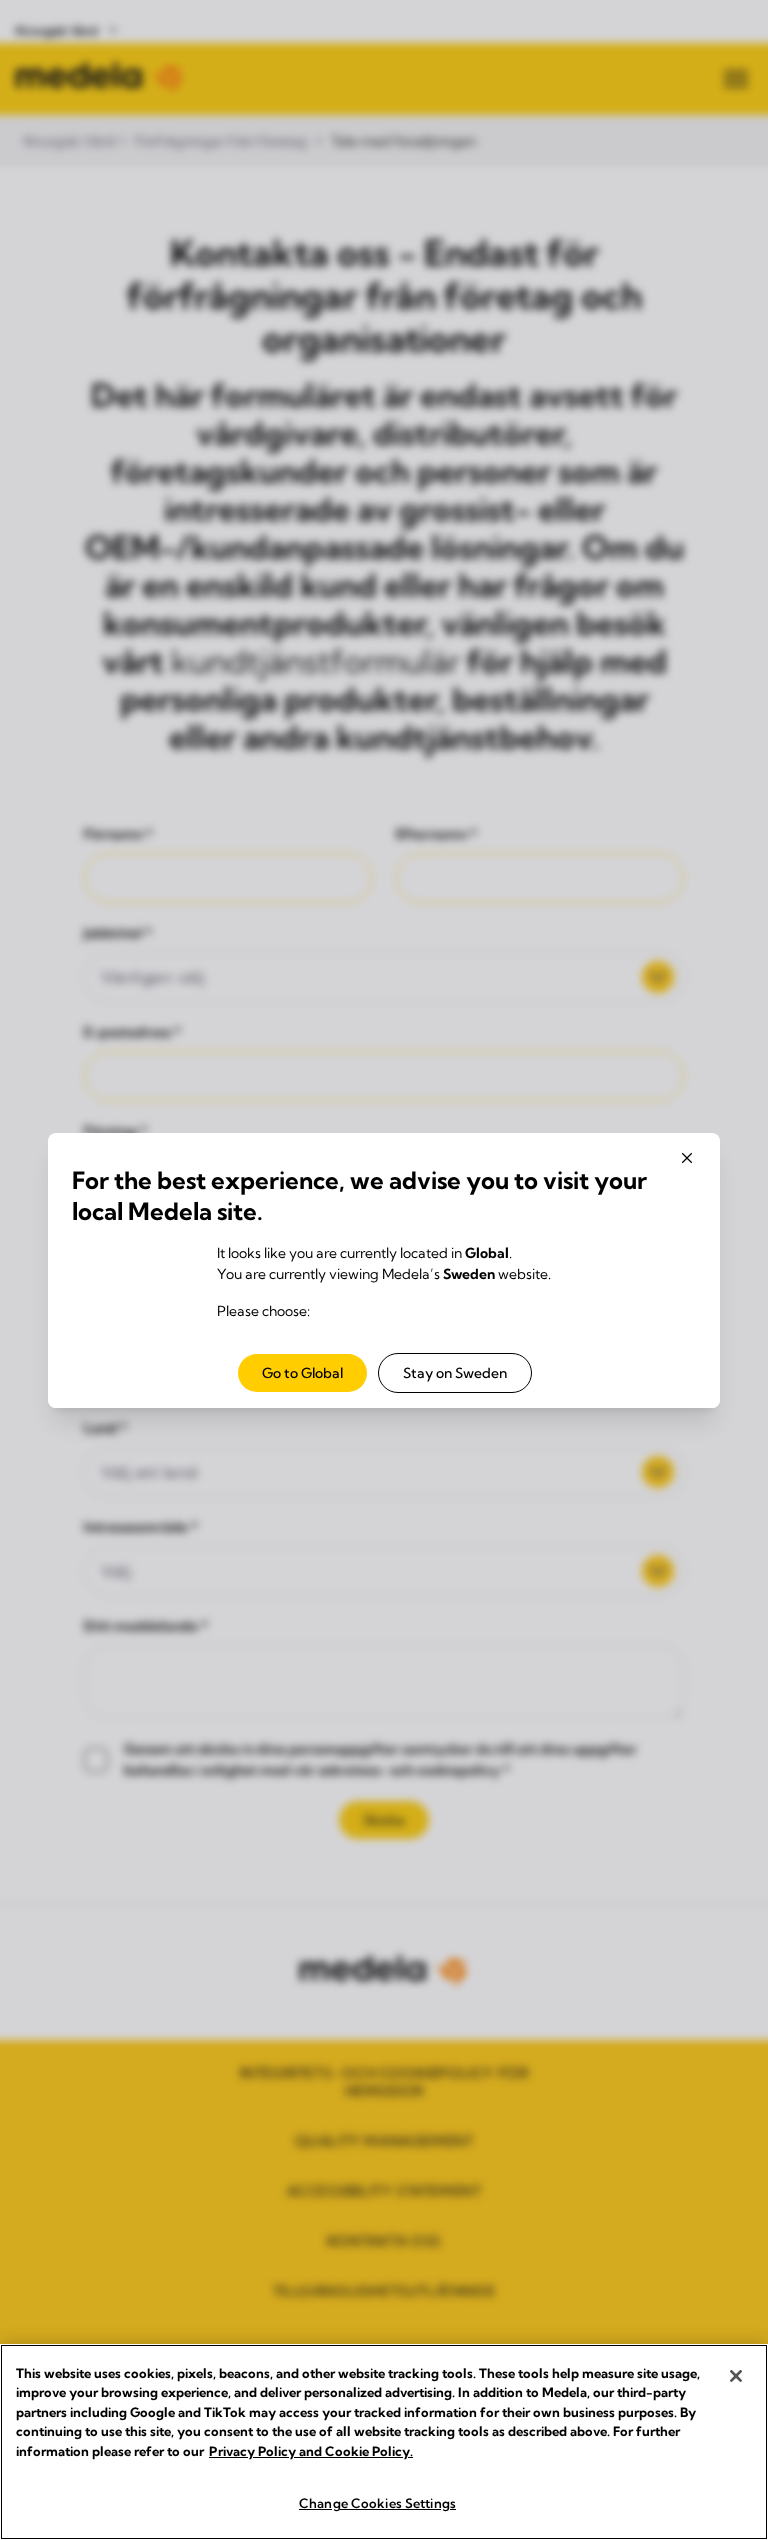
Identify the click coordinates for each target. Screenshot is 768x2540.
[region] (384, 2442)
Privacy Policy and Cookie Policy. (311, 2451)
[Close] (736, 2376)
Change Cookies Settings (377, 2503)
